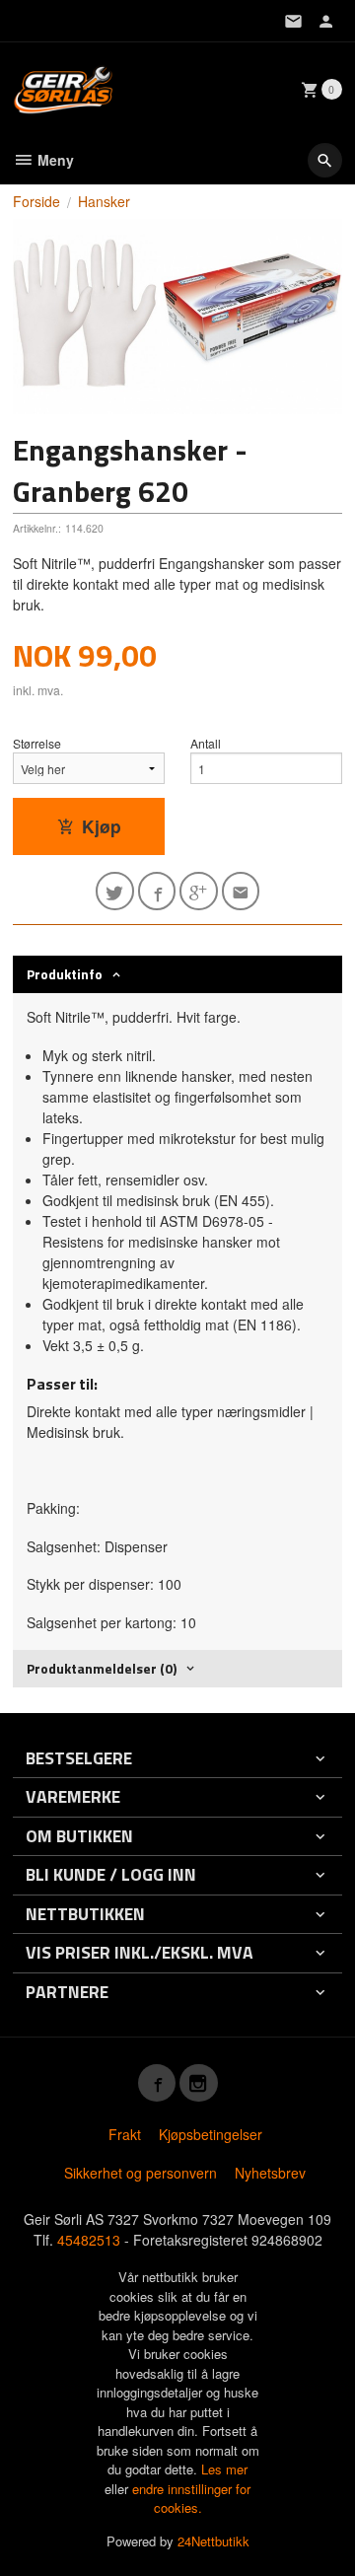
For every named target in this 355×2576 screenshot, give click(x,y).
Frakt (125, 2134)
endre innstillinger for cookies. (191, 2499)
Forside (36, 201)
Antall (206, 743)
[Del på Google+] (199, 891)
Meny (54, 160)
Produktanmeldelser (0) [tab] (102, 1668)
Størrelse (37, 743)
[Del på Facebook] (157, 891)
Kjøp (102, 826)
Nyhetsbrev (270, 2173)
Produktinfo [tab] (65, 974)
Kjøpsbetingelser (211, 2134)
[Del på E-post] (241, 891)
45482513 (89, 2240)
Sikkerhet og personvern (141, 2173)
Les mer (224, 2469)
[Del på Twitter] (115, 891)
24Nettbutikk (213, 2541)
